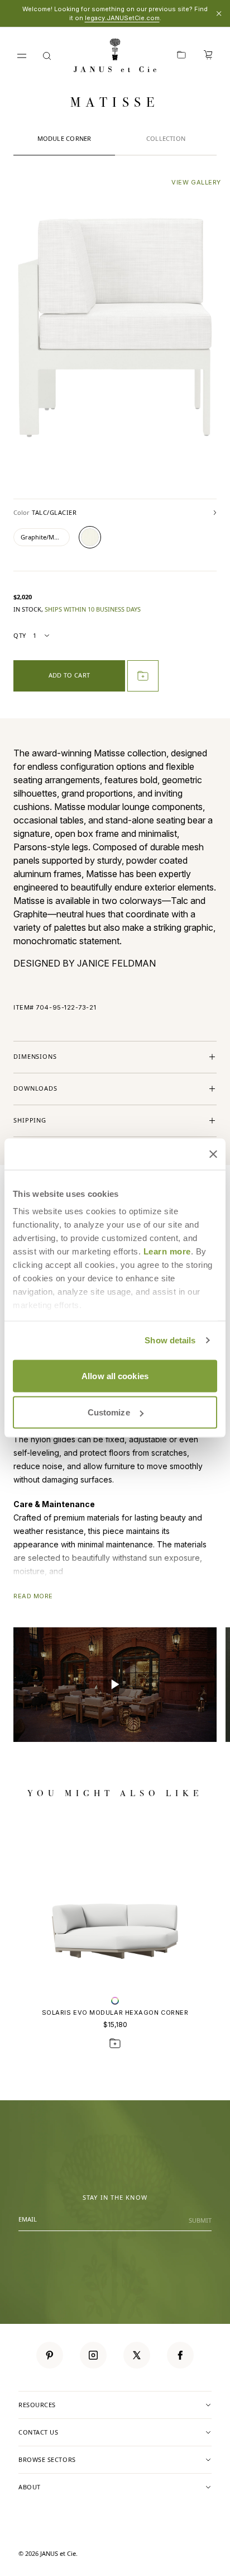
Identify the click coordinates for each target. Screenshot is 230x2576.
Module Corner (64, 138)
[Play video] (115, 1685)
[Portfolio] (181, 56)
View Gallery (196, 182)
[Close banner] (213, 1154)
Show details (170, 1340)
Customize (109, 1412)
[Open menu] (22, 56)
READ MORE (33, 1596)
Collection (166, 138)
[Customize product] (115, 2001)
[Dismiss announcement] (219, 13)
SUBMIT (200, 2220)
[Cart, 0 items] (208, 56)
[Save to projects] (115, 2043)
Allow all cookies (115, 1375)
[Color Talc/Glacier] (90, 537)
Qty (20, 635)
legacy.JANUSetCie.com (122, 18)
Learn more (167, 1251)
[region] (115, 1685)
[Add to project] (143, 676)
